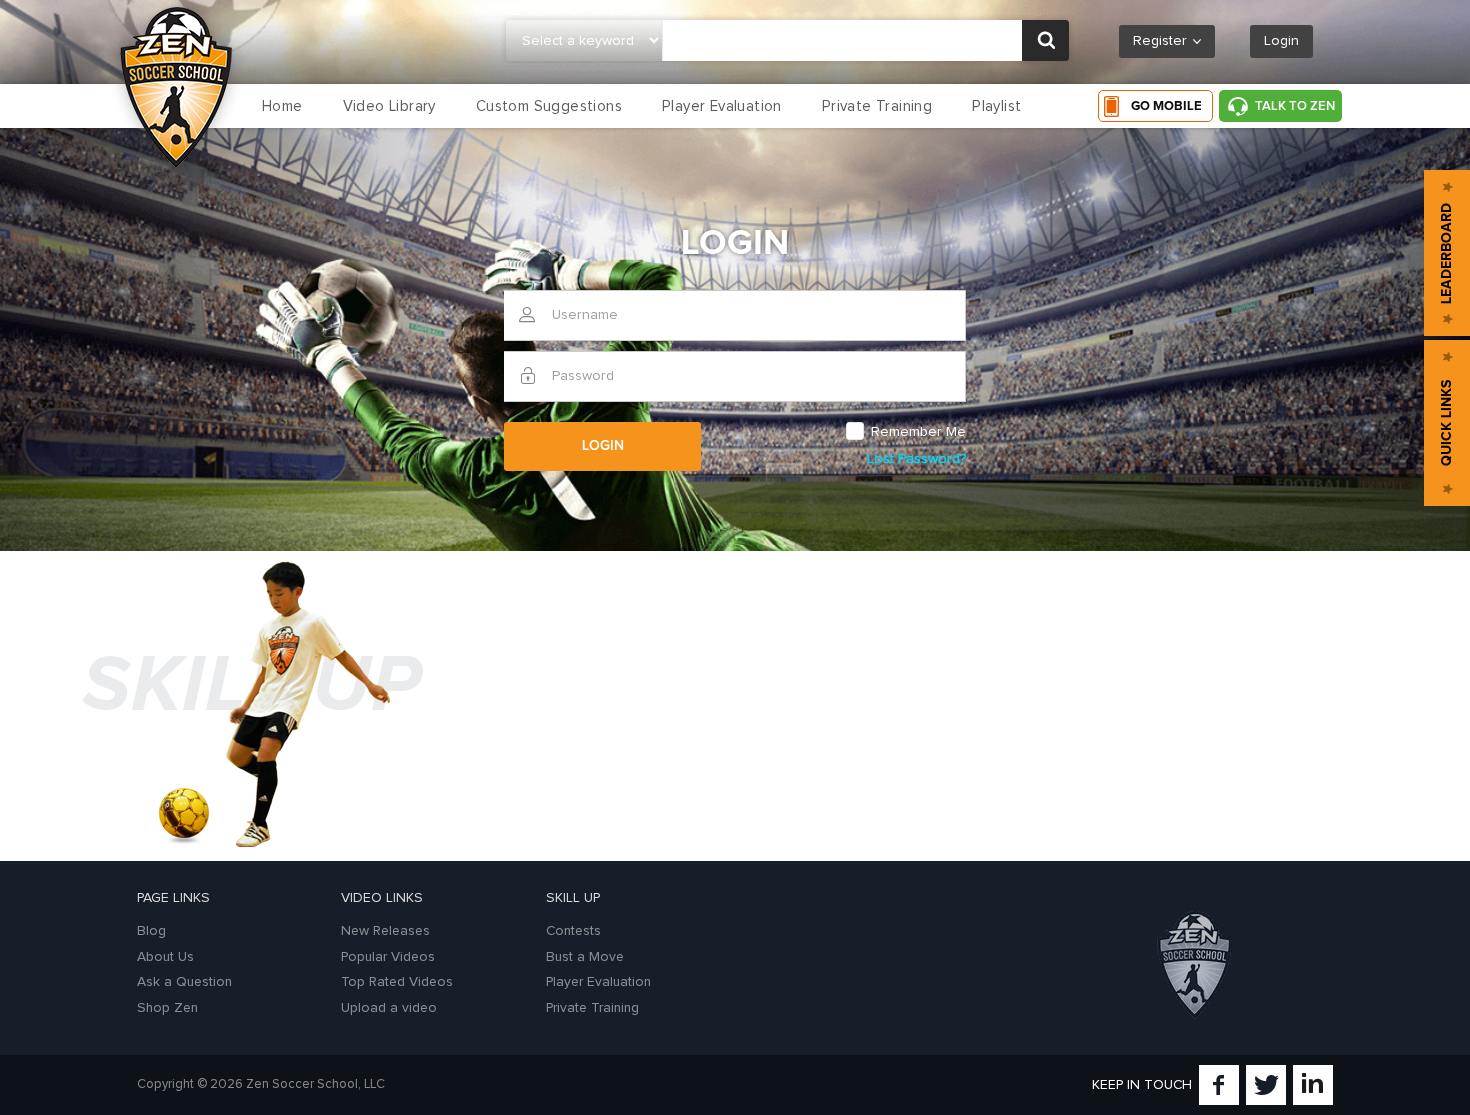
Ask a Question (184, 982)
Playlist (996, 106)
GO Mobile (1166, 106)
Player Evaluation (722, 106)
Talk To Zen (1295, 106)
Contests (573, 931)
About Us (165, 957)
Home (282, 106)
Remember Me (918, 432)
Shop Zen (167, 1008)
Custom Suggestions (549, 106)
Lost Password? (916, 459)
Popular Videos (388, 957)
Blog (151, 931)
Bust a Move (585, 957)
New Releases (385, 931)
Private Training (877, 106)
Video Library (389, 106)
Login (1281, 41)
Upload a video (389, 1008)
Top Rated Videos (397, 982)
